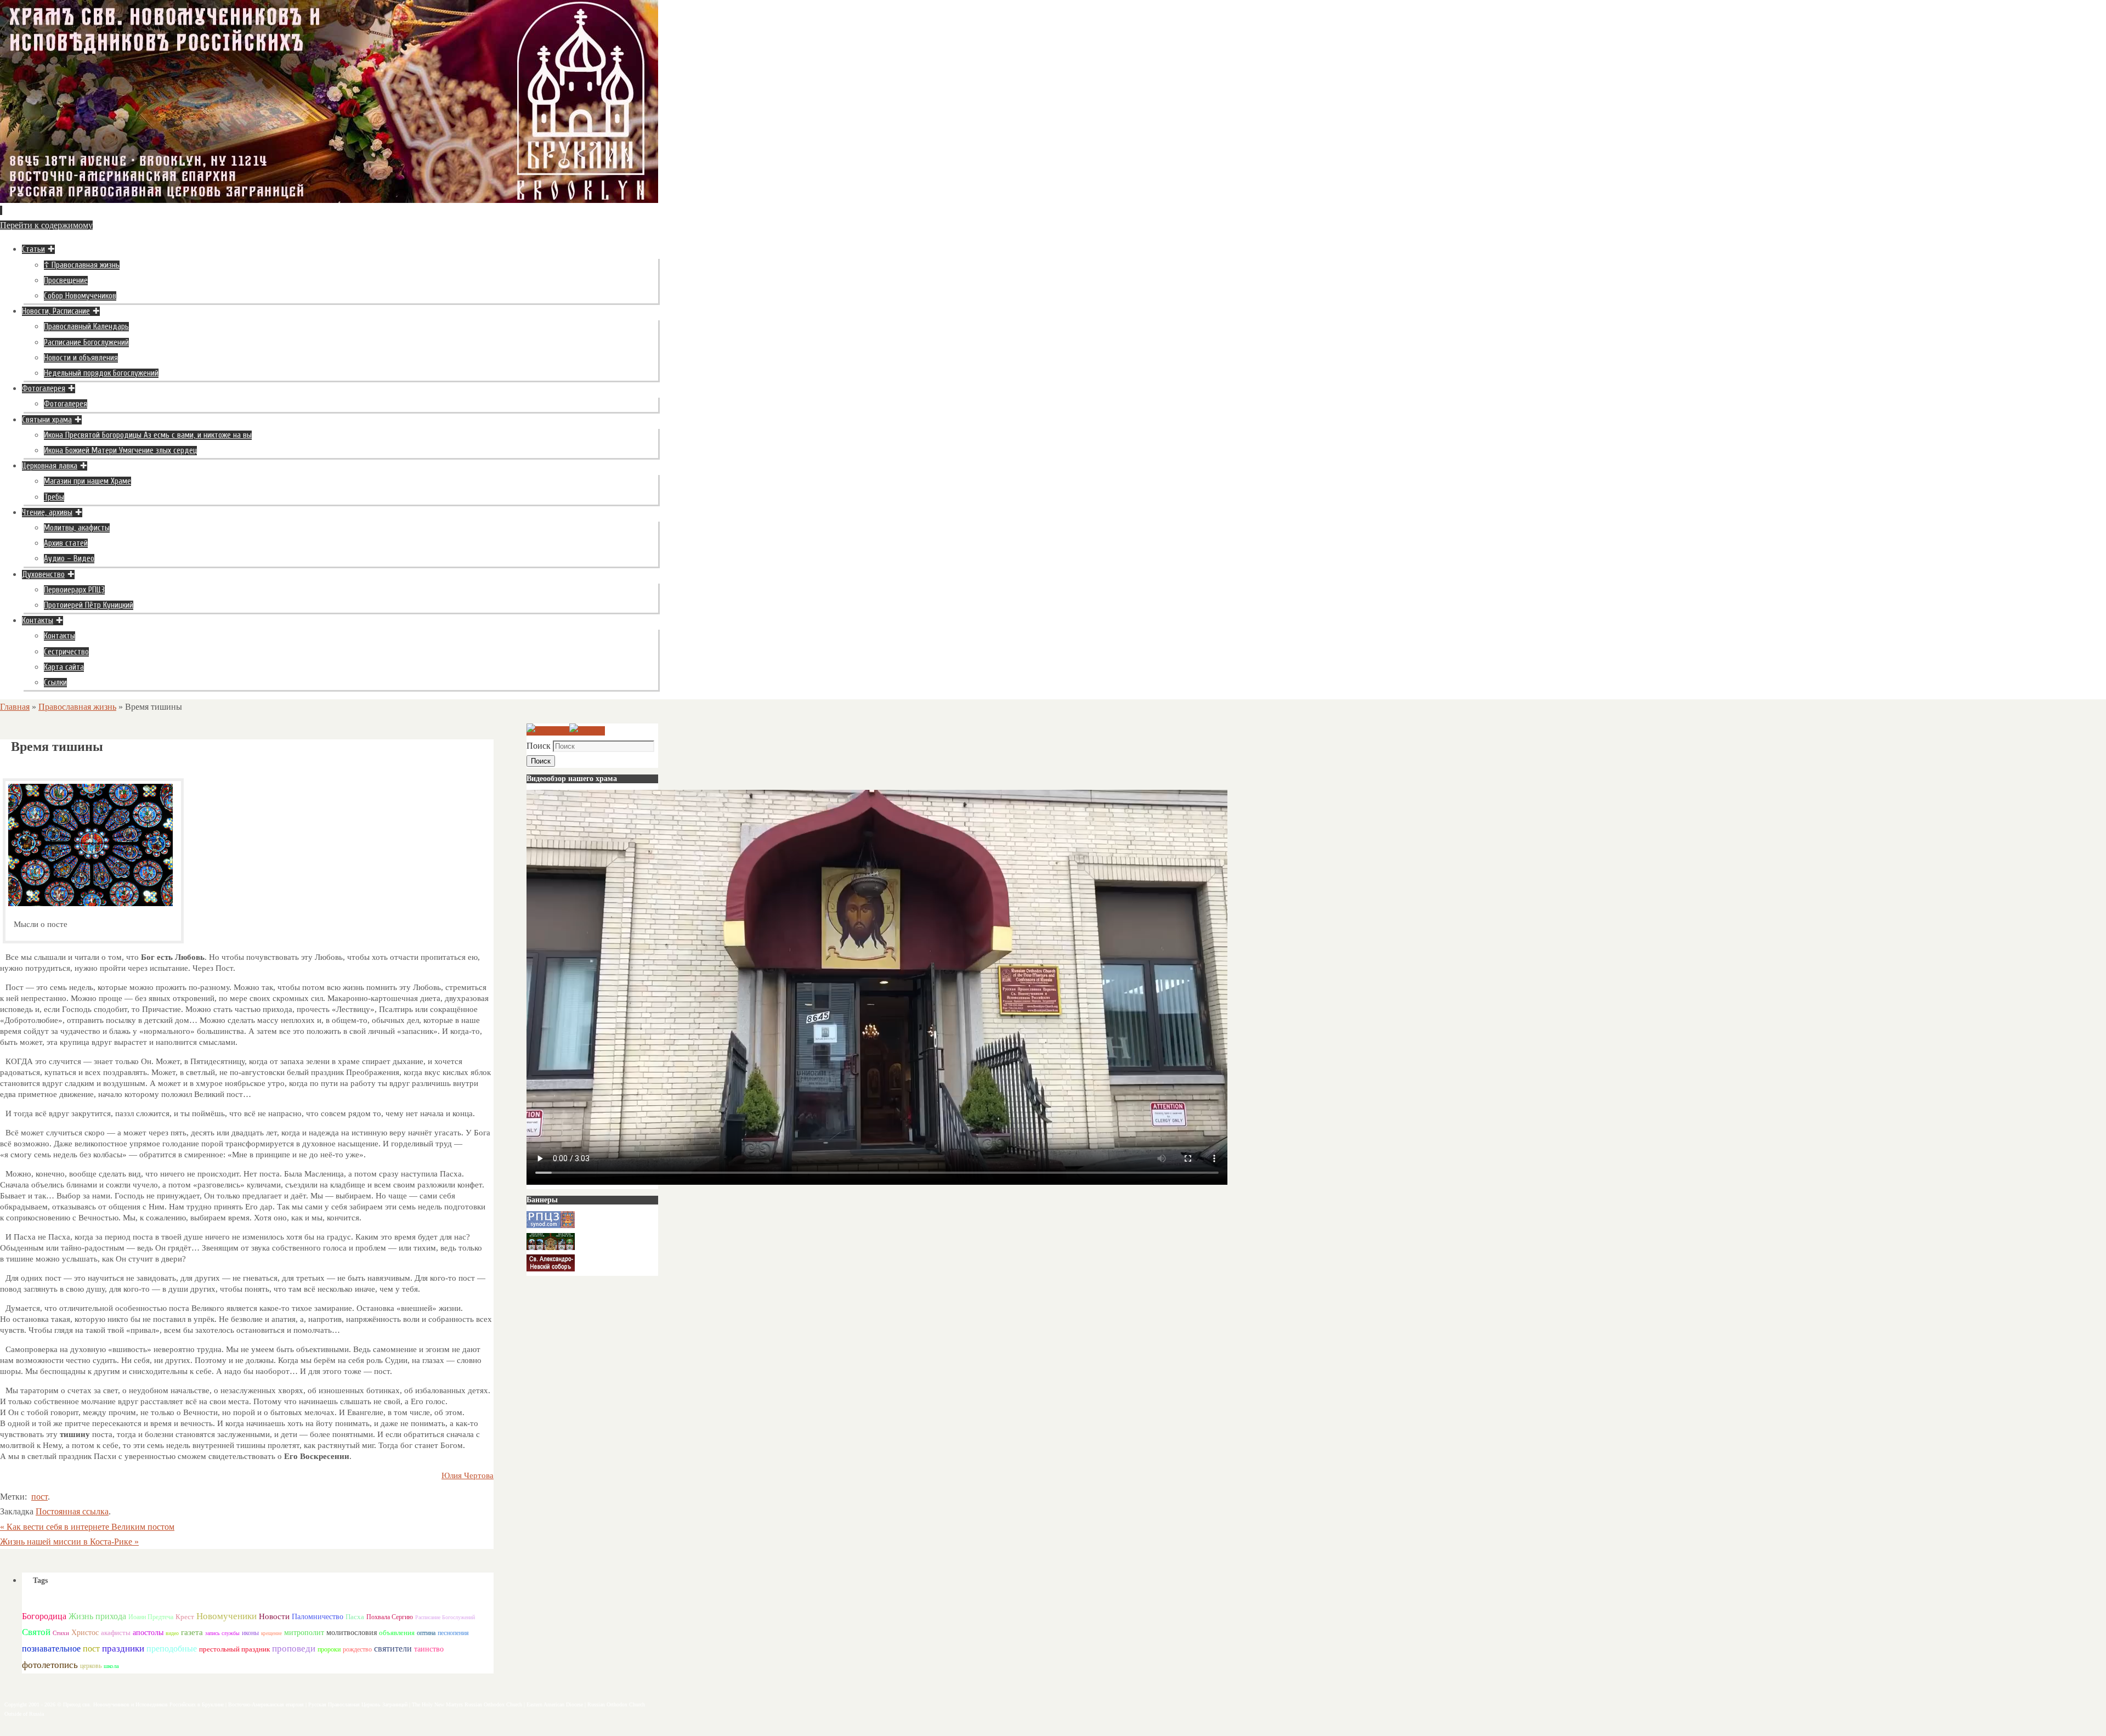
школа (111, 1666)
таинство (429, 1649)
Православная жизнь (77, 707)
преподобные (172, 1649)
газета (192, 1632)
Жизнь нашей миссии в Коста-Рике (69, 1542)
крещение (271, 1633)
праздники (123, 1649)
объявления (397, 1633)
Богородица (44, 1616)
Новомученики (227, 1616)
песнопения (453, 1633)
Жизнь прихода (97, 1616)
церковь (91, 1666)
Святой (36, 1632)
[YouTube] (548, 731)
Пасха (355, 1617)
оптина (426, 1633)
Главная (15, 707)
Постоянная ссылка (72, 1511)
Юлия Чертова (468, 1475)
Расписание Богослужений (445, 1617)
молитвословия (352, 1632)
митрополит (304, 1633)
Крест (185, 1617)
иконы (250, 1633)
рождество (357, 1649)
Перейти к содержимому (46, 225)
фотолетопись (50, 1665)
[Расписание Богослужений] (587, 731)
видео (172, 1633)
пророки (329, 1649)
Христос (85, 1632)
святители (393, 1649)
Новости (274, 1616)
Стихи (61, 1633)
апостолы (148, 1633)
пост (39, 1497)
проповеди (294, 1649)
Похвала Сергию (390, 1617)
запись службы (222, 1633)
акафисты (116, 1633)
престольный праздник (234, 1649)
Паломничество (318, 1616)
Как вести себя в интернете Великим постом (87, 1527)
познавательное (51, 1649)
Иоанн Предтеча (151, 1617)
